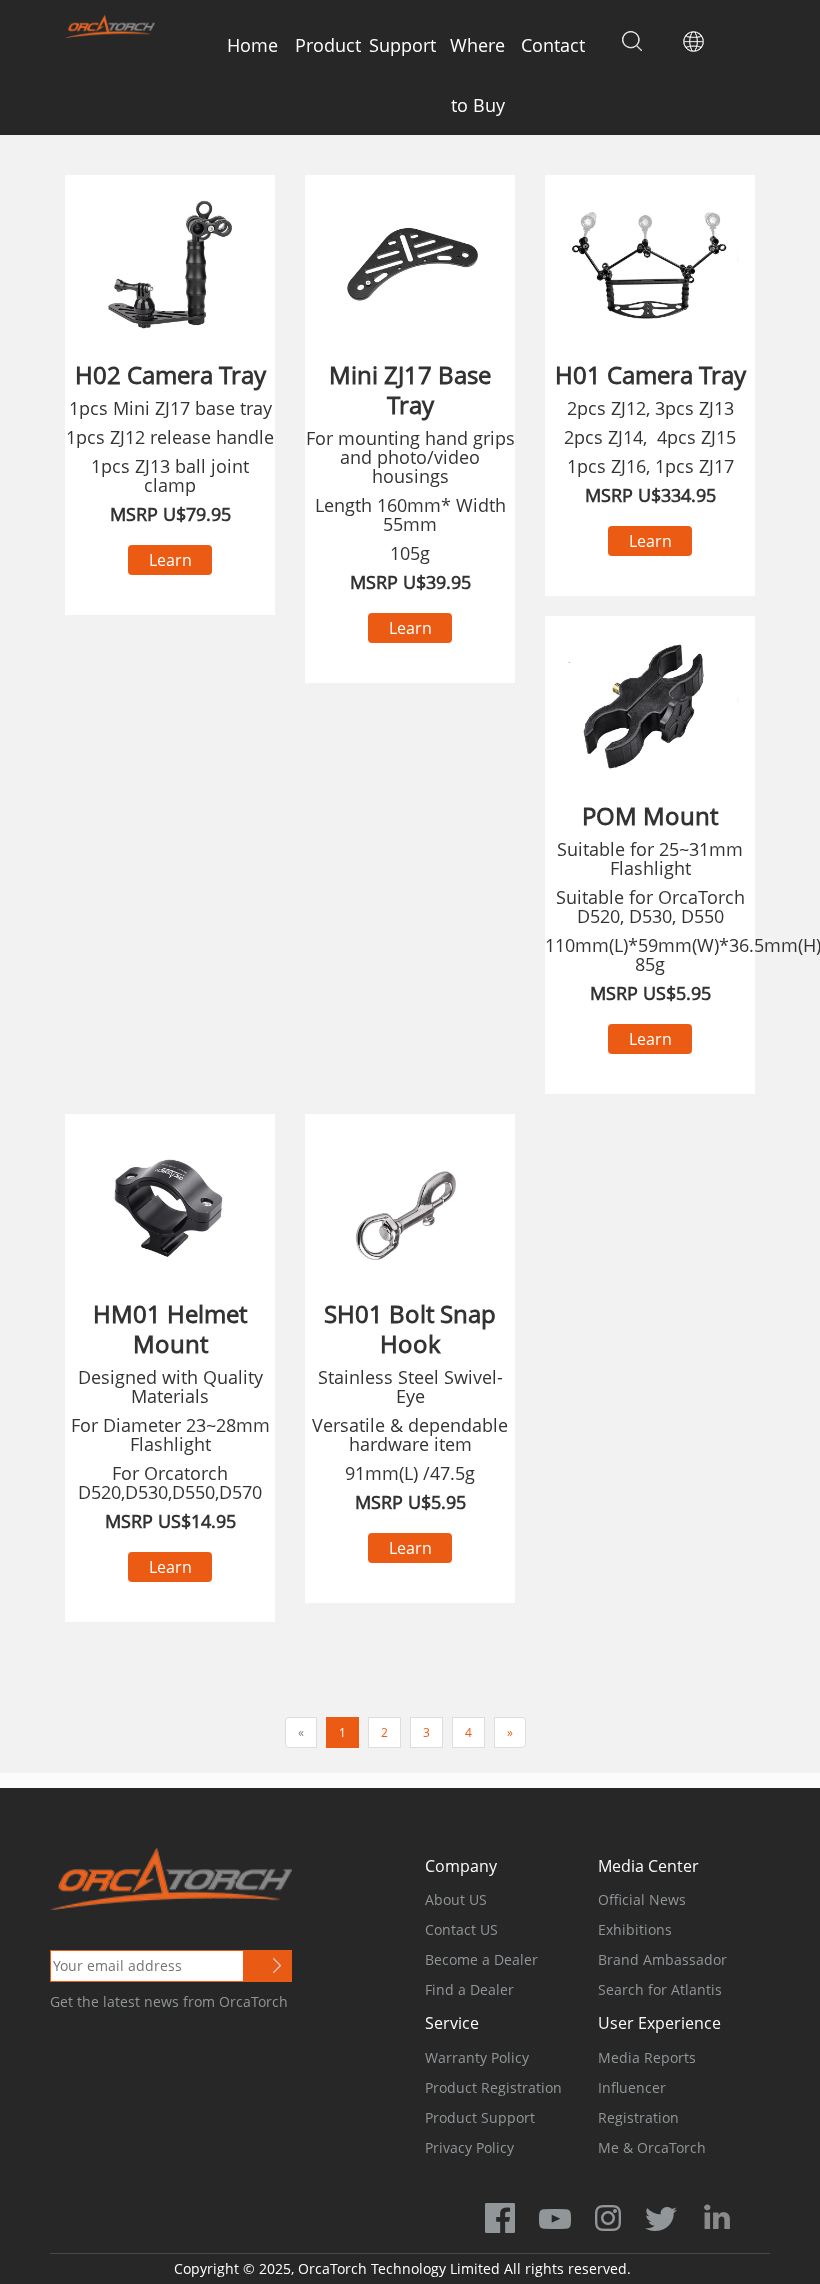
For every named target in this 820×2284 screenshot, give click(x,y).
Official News (642, 1899)
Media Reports (647, 2057)
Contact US (461, 1929)
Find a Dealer (469, 1989)
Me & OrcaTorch (652, 2147)
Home (252, 45)
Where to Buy (477, 75)
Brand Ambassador (662, 1959)
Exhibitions (635, 1929)
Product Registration (493, 2087)
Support (402, 45)
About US (456, 1899)
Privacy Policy (469, 2147)
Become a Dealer (481, 1959)
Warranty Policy (477, 2057)
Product (328, 45)
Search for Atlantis (660, 1989)
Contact (553, 45)
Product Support (480, 2117)
